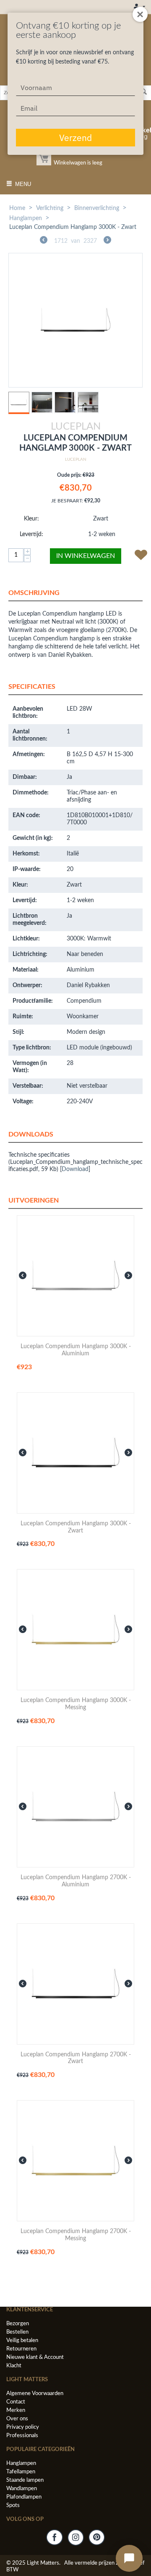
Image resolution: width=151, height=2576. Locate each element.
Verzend (75, 138)
